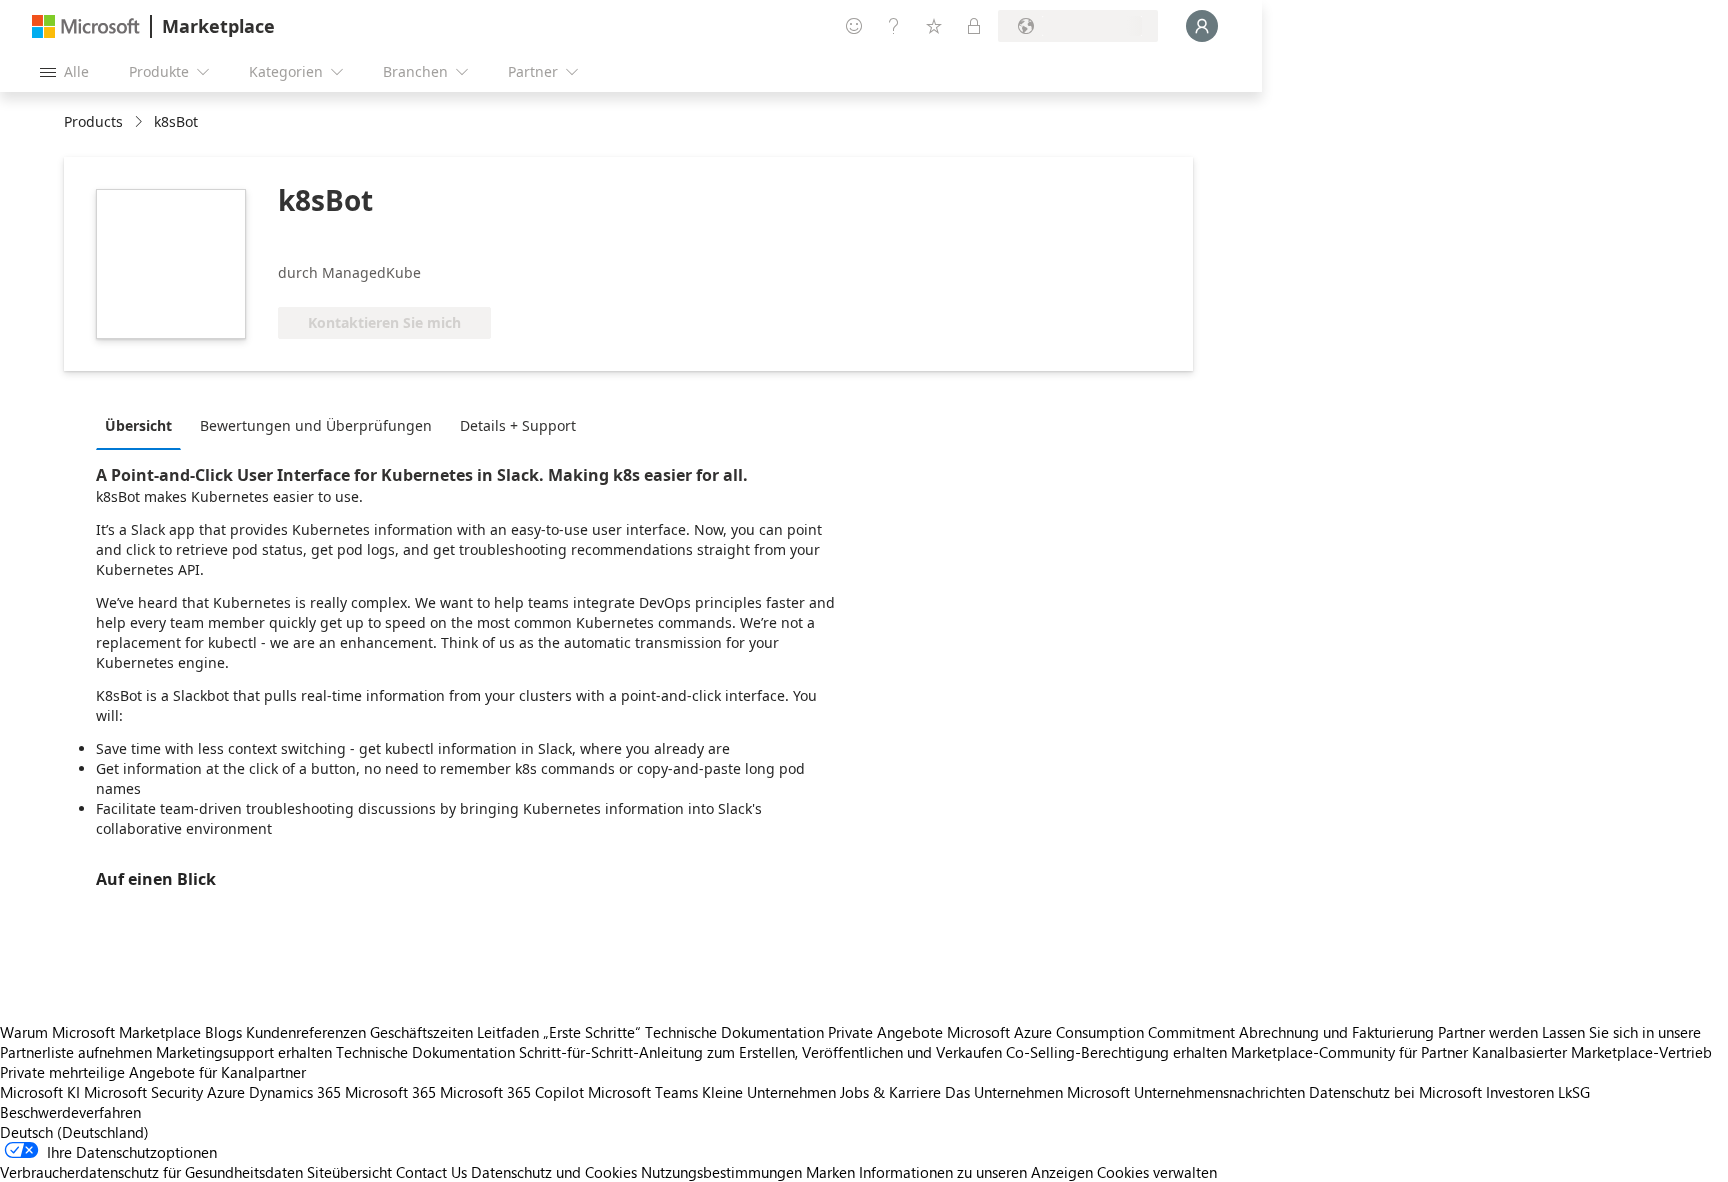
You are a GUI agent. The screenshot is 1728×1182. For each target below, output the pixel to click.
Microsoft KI (40, 1092)
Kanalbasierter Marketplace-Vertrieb (1592, 1052)
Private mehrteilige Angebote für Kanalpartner (153, 1072)
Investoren (1520, 1092)
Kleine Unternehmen (769, 1092)
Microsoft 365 (390, 1092)
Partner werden (1488, 1032)
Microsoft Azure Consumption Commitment (1093, 1032)
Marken (830, 1172)
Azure (226, 1092)
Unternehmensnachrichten (1219, 1092)
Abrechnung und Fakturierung (1336, 1032)
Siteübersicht (349, 1172)
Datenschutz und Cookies (554, 1172)
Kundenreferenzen (306, 1032)
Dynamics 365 (295, 1092)
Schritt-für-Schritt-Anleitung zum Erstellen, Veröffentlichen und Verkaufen (760, 1052)
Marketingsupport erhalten (244, 1052)
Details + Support (518, 425)
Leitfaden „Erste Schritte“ (559, 1032)
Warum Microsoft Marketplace (100, 1032)
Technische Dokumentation (734, 1032)
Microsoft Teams (643, 1092)
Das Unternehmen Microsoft (1037, 1092)
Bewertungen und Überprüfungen (316, 425)
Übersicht (138, 425)
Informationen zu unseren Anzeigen (976, 1172)
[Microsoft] (86, 26)
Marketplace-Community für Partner (1349, 1052)
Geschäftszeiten (421, 1032)
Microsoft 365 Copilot (512, 1092)
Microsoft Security (143, 1092)
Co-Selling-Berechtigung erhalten (1116, 1052)
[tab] (143, 425)
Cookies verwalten (1157, 1172)
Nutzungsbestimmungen (721, 1172)
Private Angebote (885, 1032)
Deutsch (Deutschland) (74, 1132)
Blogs (223, 1032)
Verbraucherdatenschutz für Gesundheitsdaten (151, 1172)
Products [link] (93, 121)
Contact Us (431, 1172)
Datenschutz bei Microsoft (1395, 1092)
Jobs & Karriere (890, 1092)
